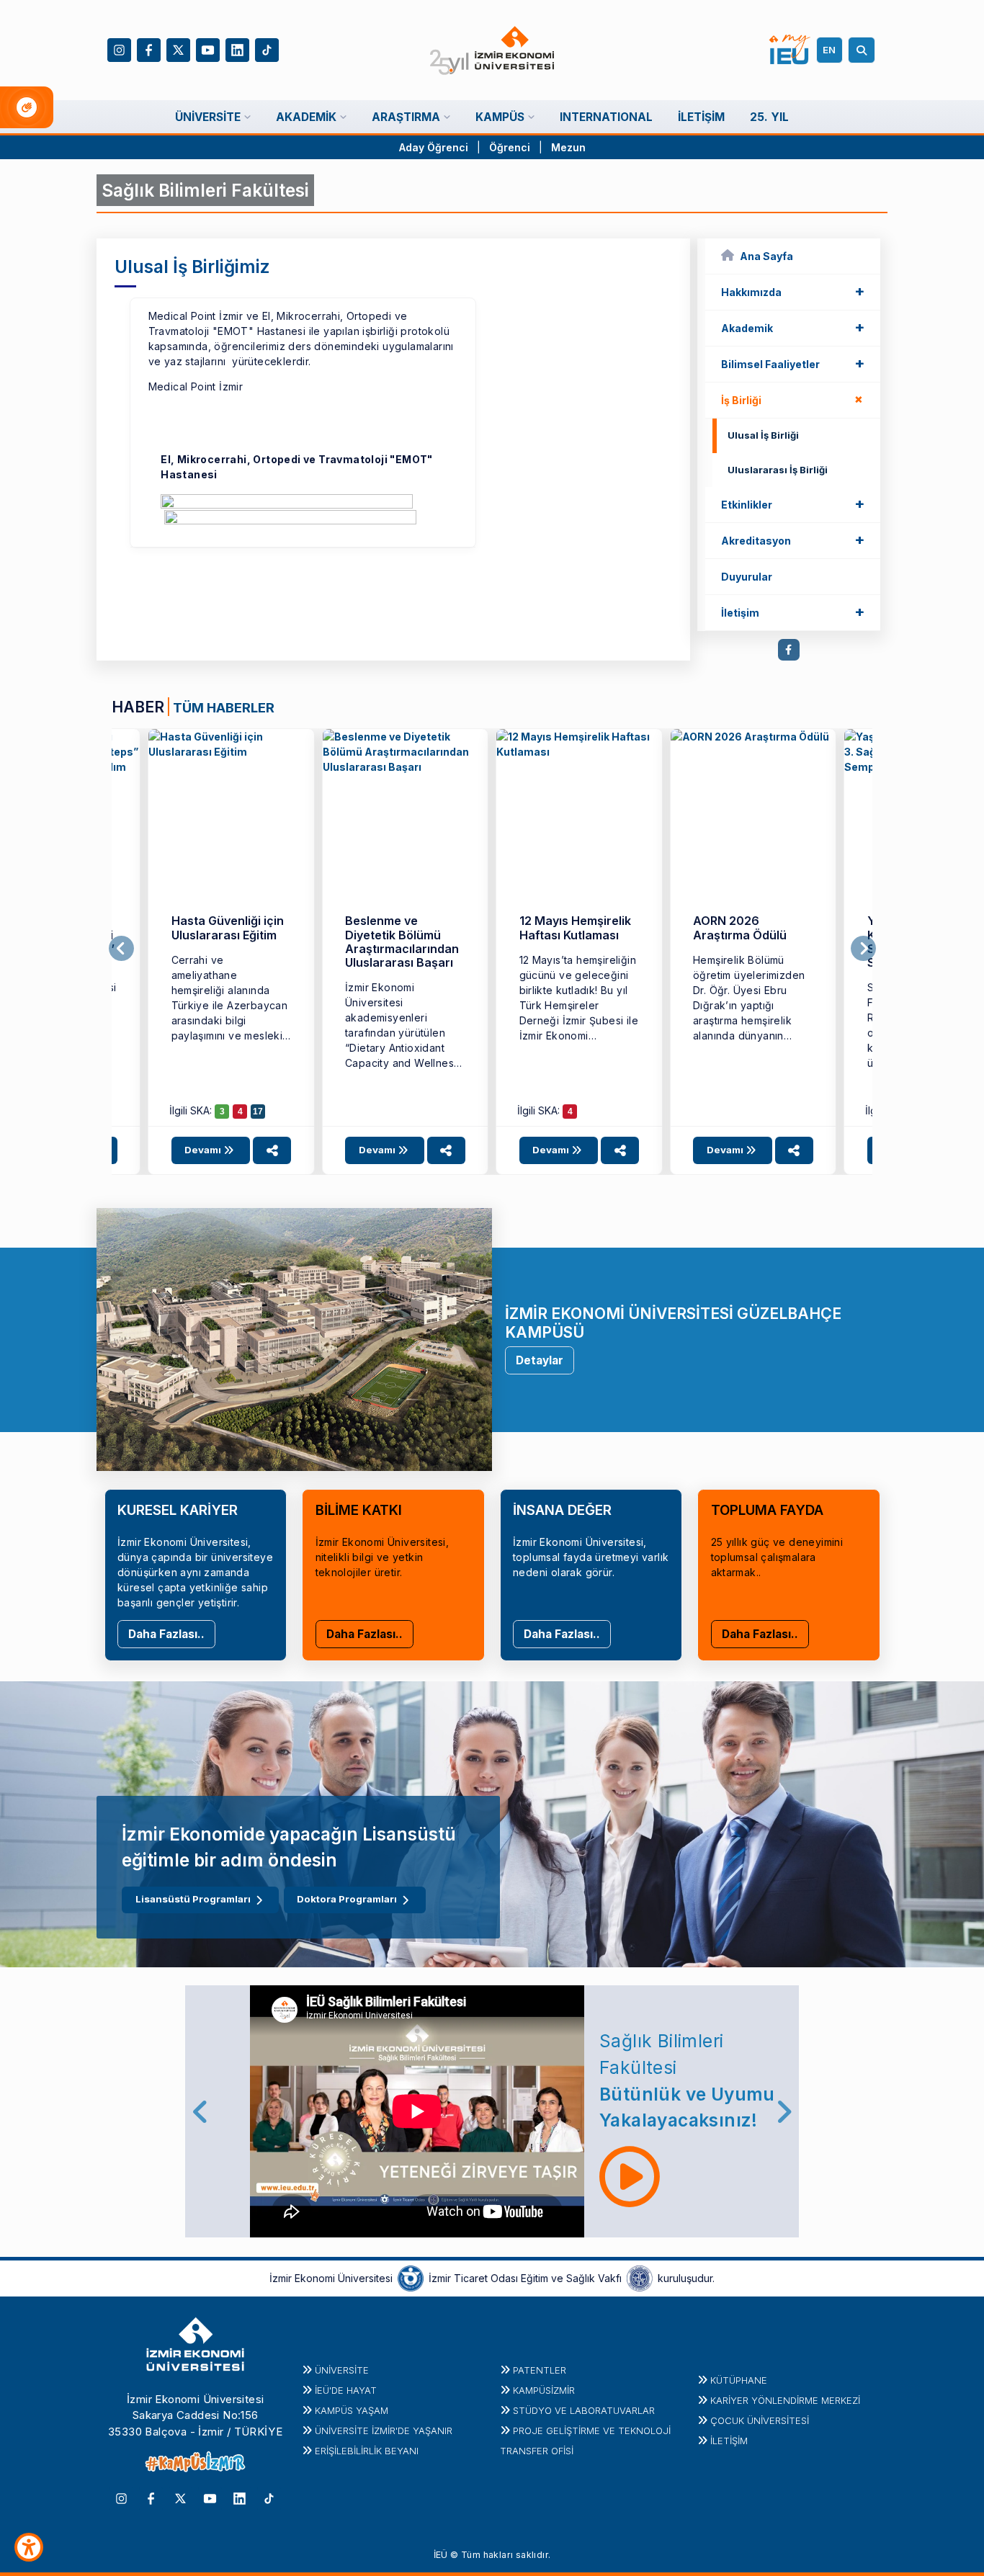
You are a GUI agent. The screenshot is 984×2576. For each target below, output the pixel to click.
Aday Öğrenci (434, 147)
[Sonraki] (863, 949)
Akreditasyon (793, 540)
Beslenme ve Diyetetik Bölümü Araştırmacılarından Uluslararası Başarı (402, 942)
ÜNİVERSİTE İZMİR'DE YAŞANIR (384, 2430)
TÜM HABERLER (224, 707)
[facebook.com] (789, 650)
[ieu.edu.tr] (492, 50)
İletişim (793, 612)
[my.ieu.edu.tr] (790, 50)
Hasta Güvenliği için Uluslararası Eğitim (228, 927)
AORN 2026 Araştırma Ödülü (740, 927)
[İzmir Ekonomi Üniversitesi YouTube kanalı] (208, 49)
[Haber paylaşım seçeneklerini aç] (272, 1150)
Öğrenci (511, 147)
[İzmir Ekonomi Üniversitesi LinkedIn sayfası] (237, 49)
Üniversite (342, 2370)
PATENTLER (540, 2370)
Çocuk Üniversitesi (760, 2420)
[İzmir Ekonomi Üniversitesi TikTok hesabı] (267, 49)
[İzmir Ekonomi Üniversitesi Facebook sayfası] (149, 49)
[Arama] (864, 50)
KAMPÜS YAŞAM (352, 2410)
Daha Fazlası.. (166, 1634)
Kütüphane (739, 2380)
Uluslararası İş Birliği (778, 470)
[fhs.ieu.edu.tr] (231, 812)
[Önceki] (121, 949)
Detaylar (540, 1360)
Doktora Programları (347, 1899)
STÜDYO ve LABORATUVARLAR (584, 2410)
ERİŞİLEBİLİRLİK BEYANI (367, 2451)
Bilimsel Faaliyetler (793, 363)
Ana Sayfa (766, 256)
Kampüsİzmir (544, 2390)
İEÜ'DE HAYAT (346, 2390)
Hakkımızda (793, 291)
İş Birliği (795, 399)
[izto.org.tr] (411, 2277)
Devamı (204, 1150)
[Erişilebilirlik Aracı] (29, 2547)
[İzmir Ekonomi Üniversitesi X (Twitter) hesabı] (178, 49)
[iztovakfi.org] (640, 2277)
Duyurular (747, 577)
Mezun (568, 147)
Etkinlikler (793, 504)
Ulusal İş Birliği (763, 435)
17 (258, 1112)
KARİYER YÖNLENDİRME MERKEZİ (785, 2400)
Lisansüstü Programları (193, 1899)
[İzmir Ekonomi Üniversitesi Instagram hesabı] (119, 49)
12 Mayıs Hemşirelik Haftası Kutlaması (575, 927)
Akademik (793, 327)
